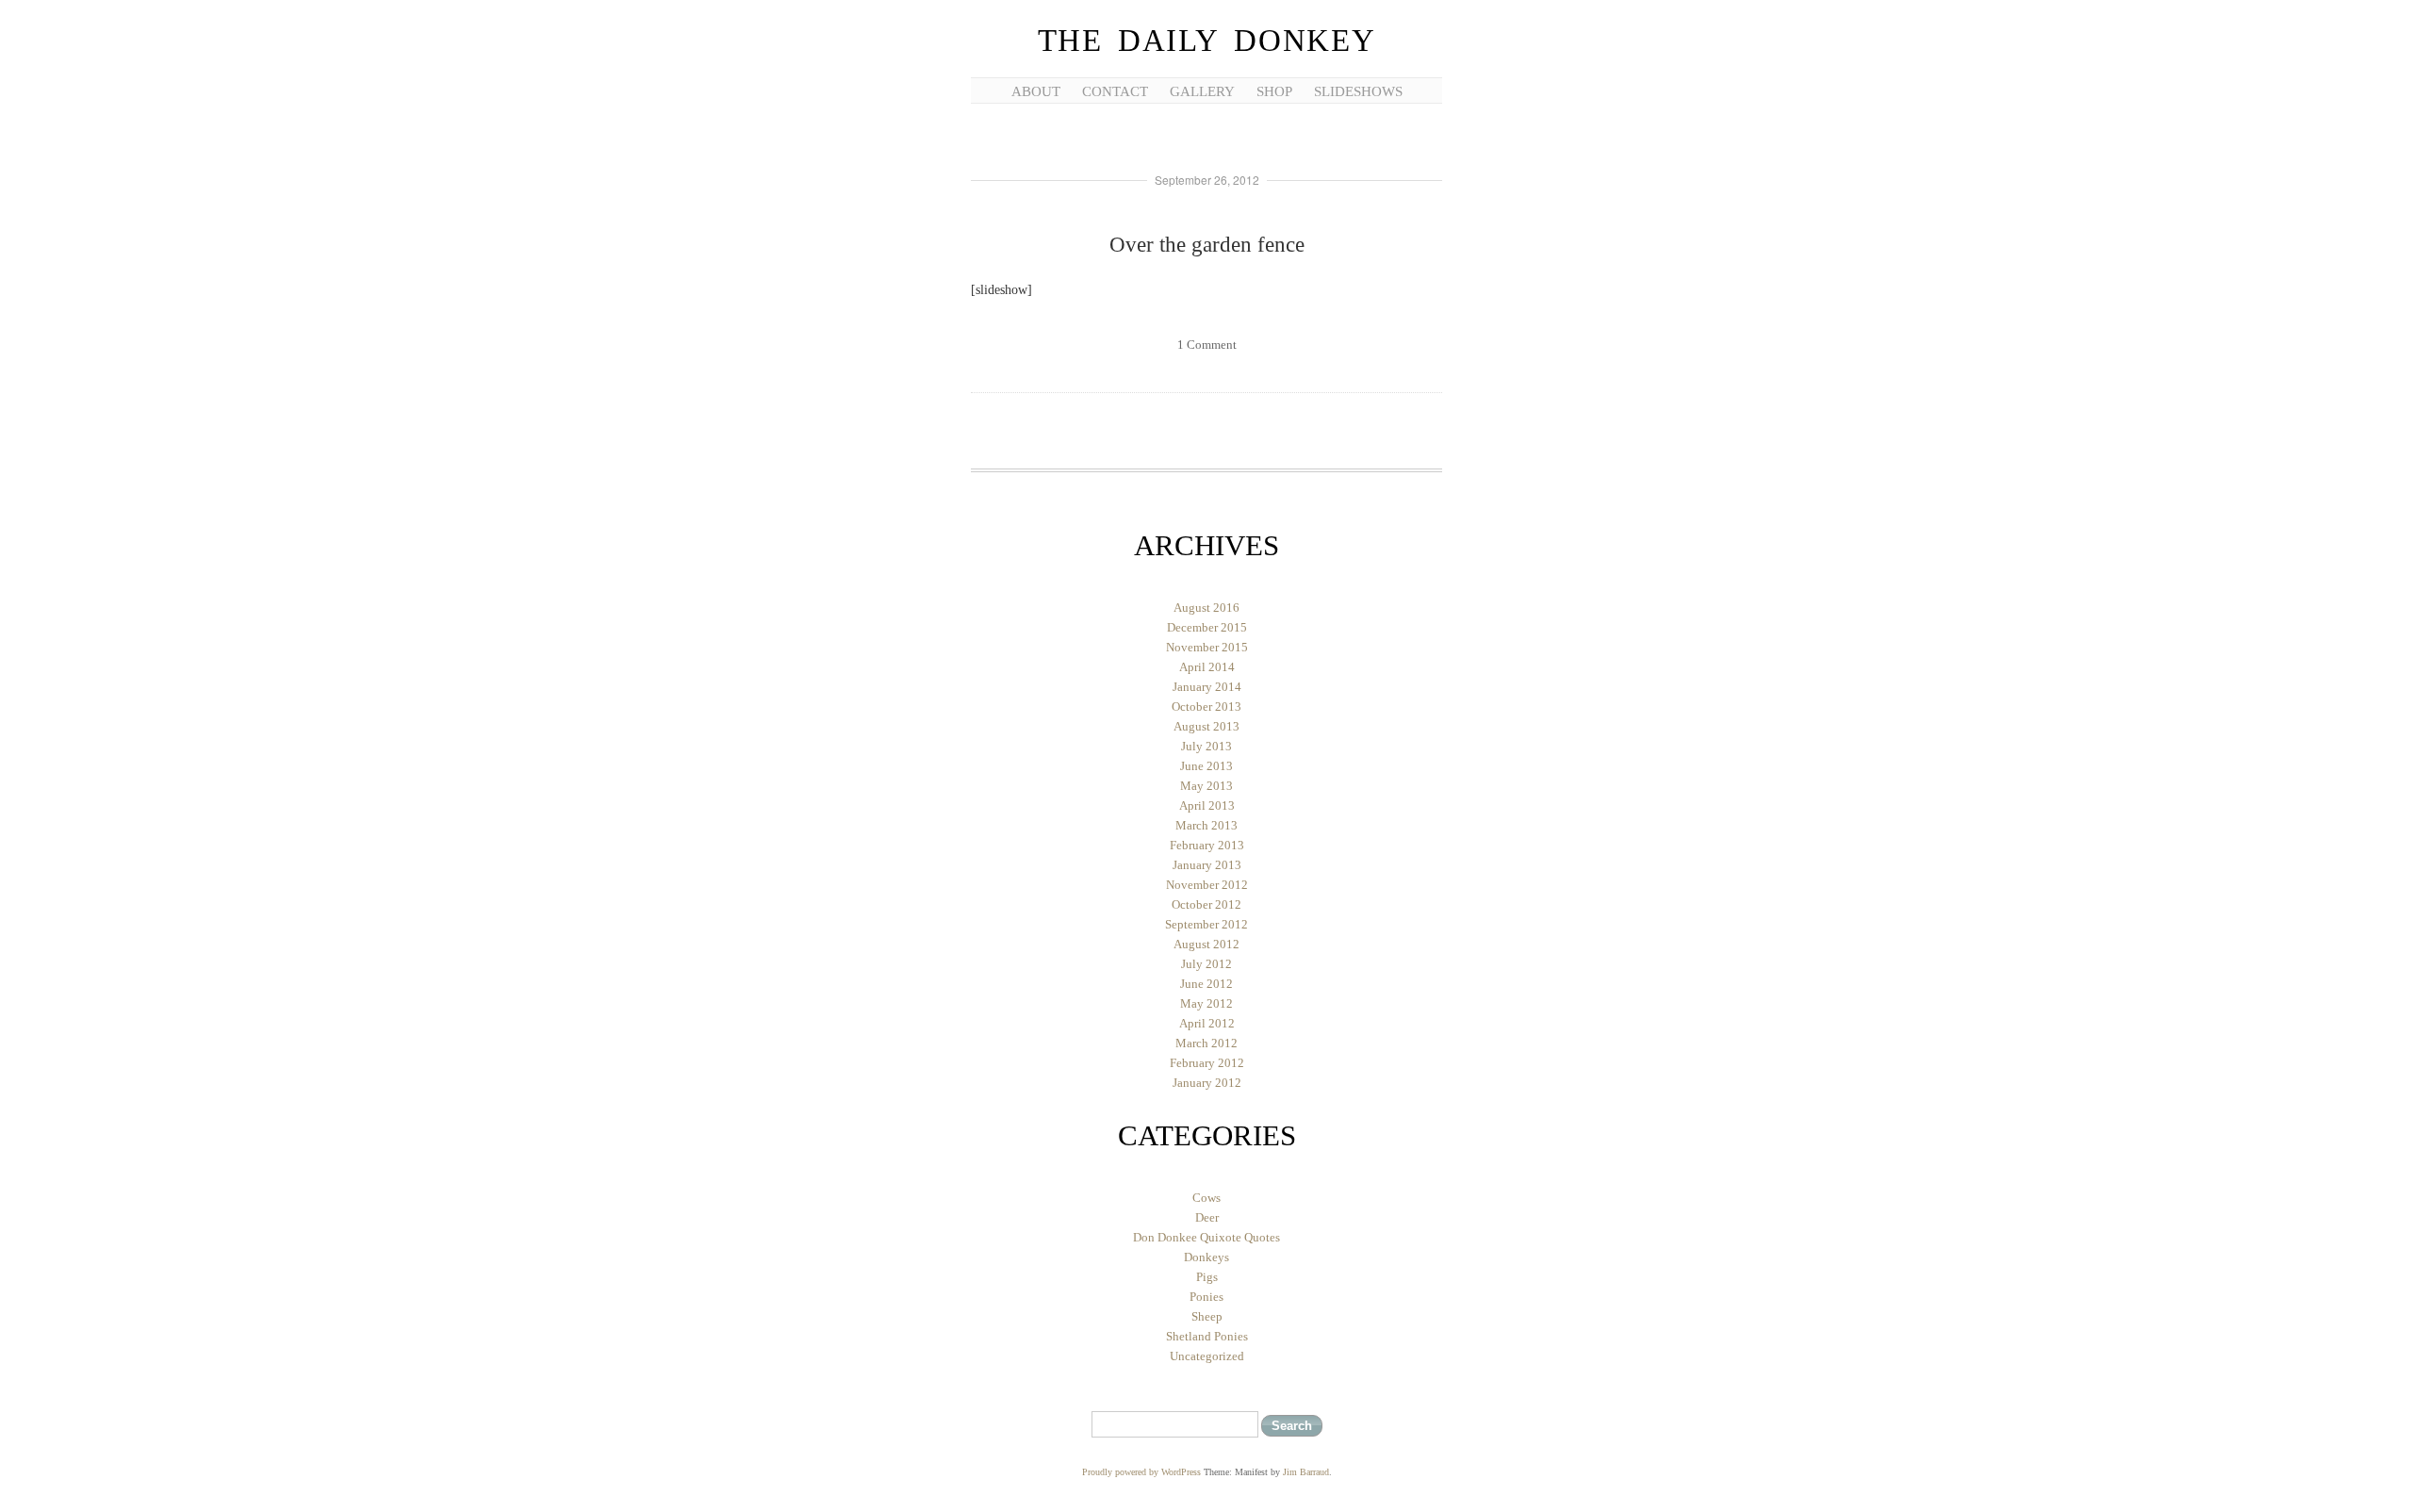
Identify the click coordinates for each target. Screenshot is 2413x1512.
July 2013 (1206, 746)
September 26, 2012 (1207, 180)
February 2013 (1207, 845)
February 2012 (1207, 1063)
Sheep (1207, 1316)
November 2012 (1207, 885)
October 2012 (1206, 904)
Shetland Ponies (1207, 1336)
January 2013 (1207, 865)
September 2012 (1206, 924)
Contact (1115, 91)
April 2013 (1207, 805)
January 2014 (1207, 687)
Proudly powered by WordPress (1141, 1472)
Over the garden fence (1207, 245)
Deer (1207, 1217)
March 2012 (1206, 1043)
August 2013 (1206, 726)
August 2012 (1206, 944)
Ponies (1206, 1297)
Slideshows (1358, 91)
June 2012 (1206, 984)
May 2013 (1206, 786)
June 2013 (1206, 766)
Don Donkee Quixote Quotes (1206, 1237)
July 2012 (1206, 964)
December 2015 (1207, 627)
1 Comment (1207, 345)
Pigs (1207, 1277)
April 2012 (1207, 1023)
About (1036, 91)
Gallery (1202, 91)
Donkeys (1206, 1257)
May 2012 (1206, 1003)
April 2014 (1207, 667)
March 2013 (1206, 825)
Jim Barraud (1306, 1472)
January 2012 (1207, 1083)
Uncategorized (1207, 1356)
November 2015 (1207, 647)
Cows (1206, 1198)
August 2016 (1206, 608)
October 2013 (1206, 707)
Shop (1274, 91)
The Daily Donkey (1207, 41)
